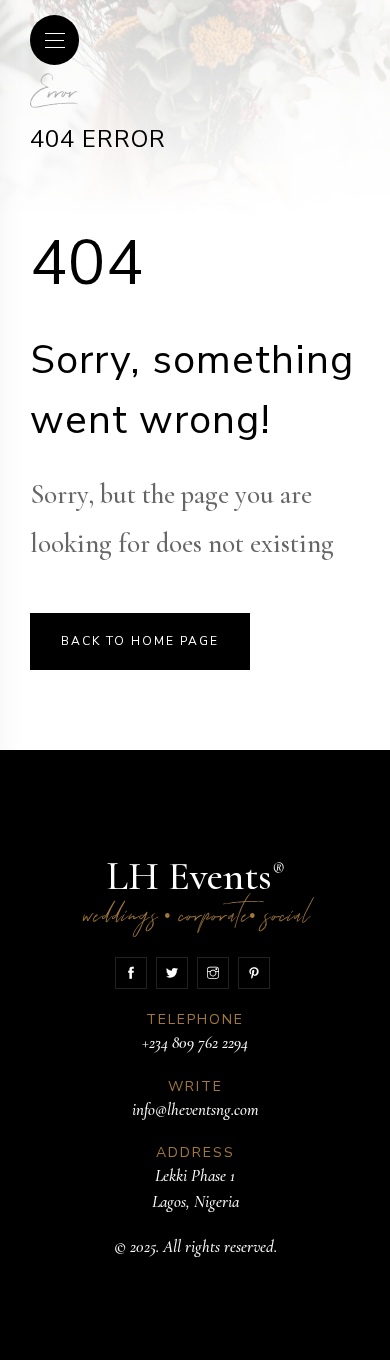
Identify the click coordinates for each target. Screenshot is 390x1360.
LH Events (195, 894)
